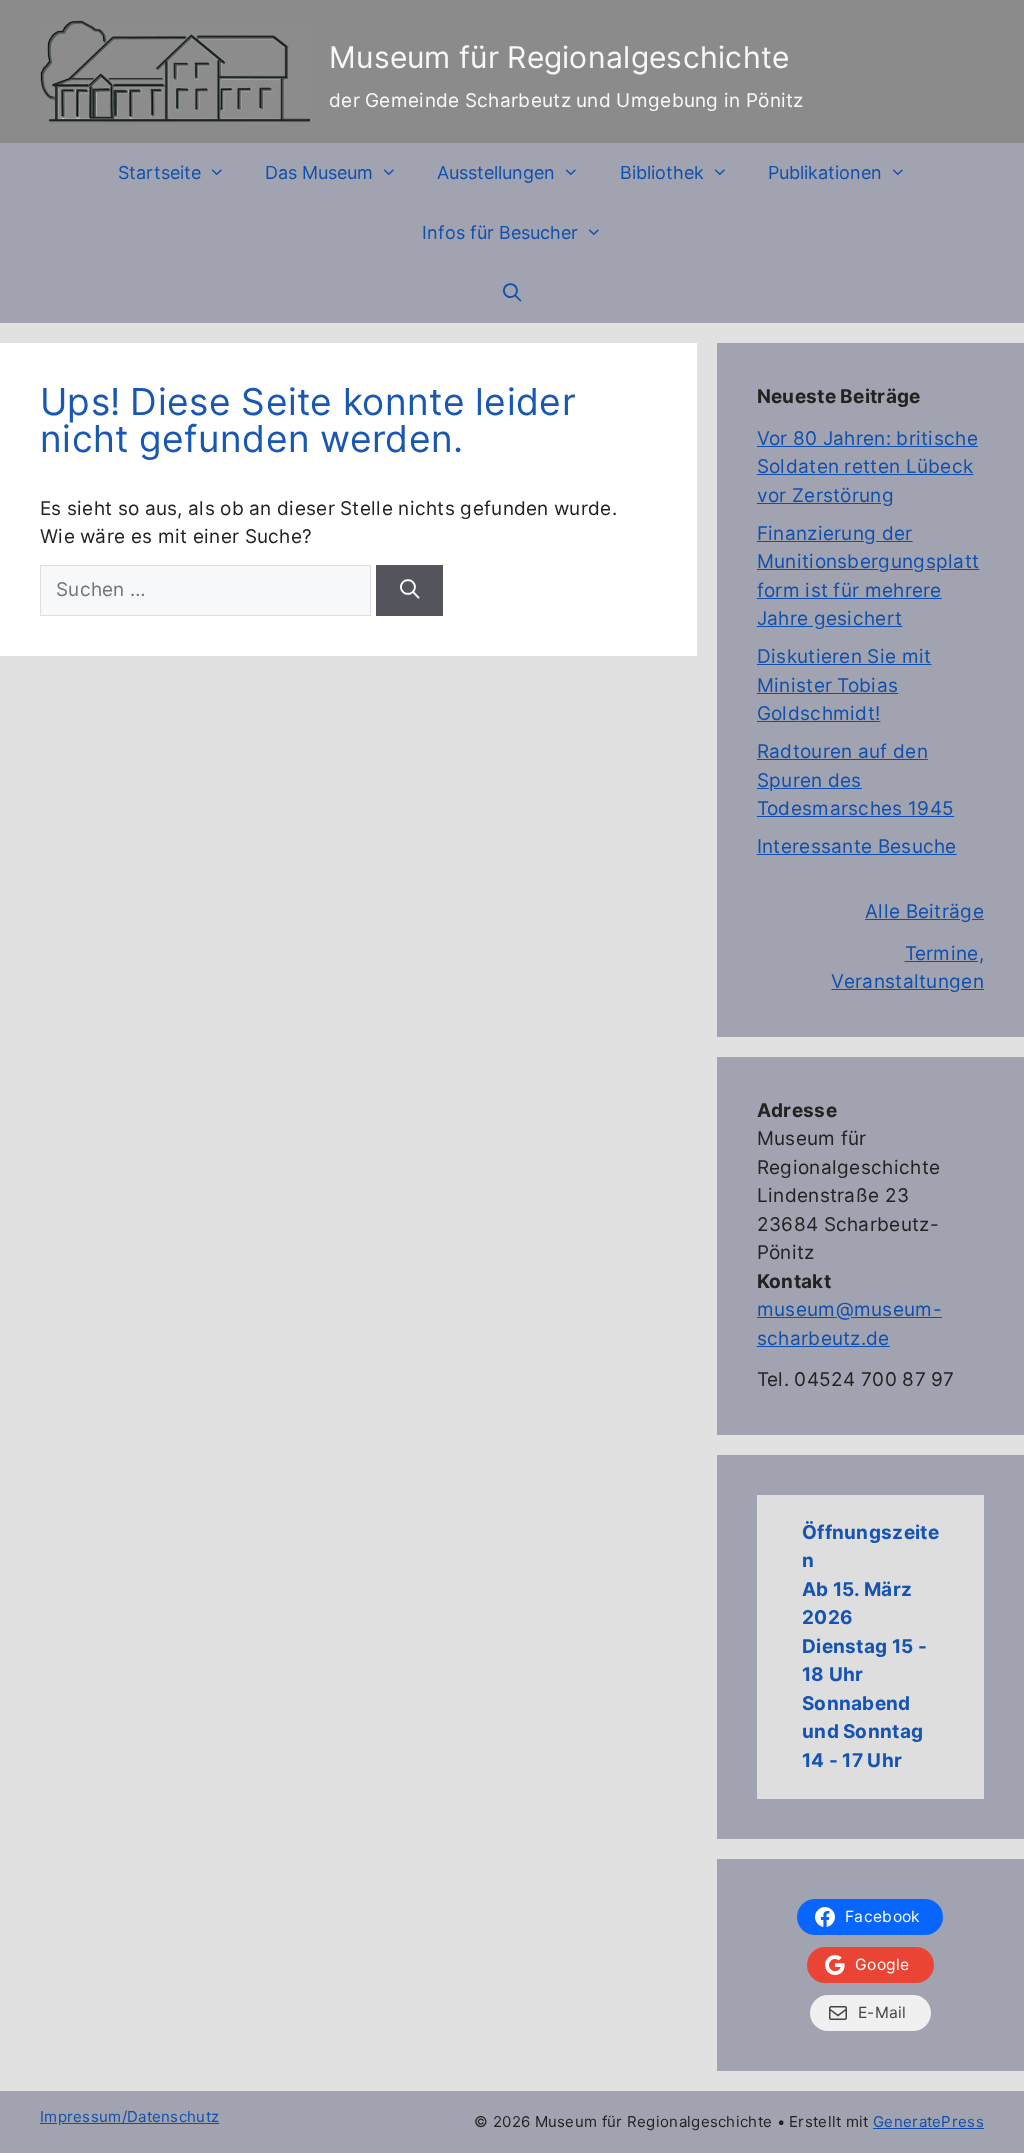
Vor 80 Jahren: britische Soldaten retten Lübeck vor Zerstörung (867, 467)
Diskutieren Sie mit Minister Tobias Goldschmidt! (844, 685)
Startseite (159, 172)
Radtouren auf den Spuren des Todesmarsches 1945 (855, 780)
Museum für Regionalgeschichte (559, 57)
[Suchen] (409, 590)
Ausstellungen (496, 172)
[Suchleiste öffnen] (511, 293)
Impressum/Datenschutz (129, 2116)
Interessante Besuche (857, 846)
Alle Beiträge (924, 911)
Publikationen (825, 172)
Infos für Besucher (500, 232)
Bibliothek (662, 172)
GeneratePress (928, 2121)
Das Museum (319, 172)
